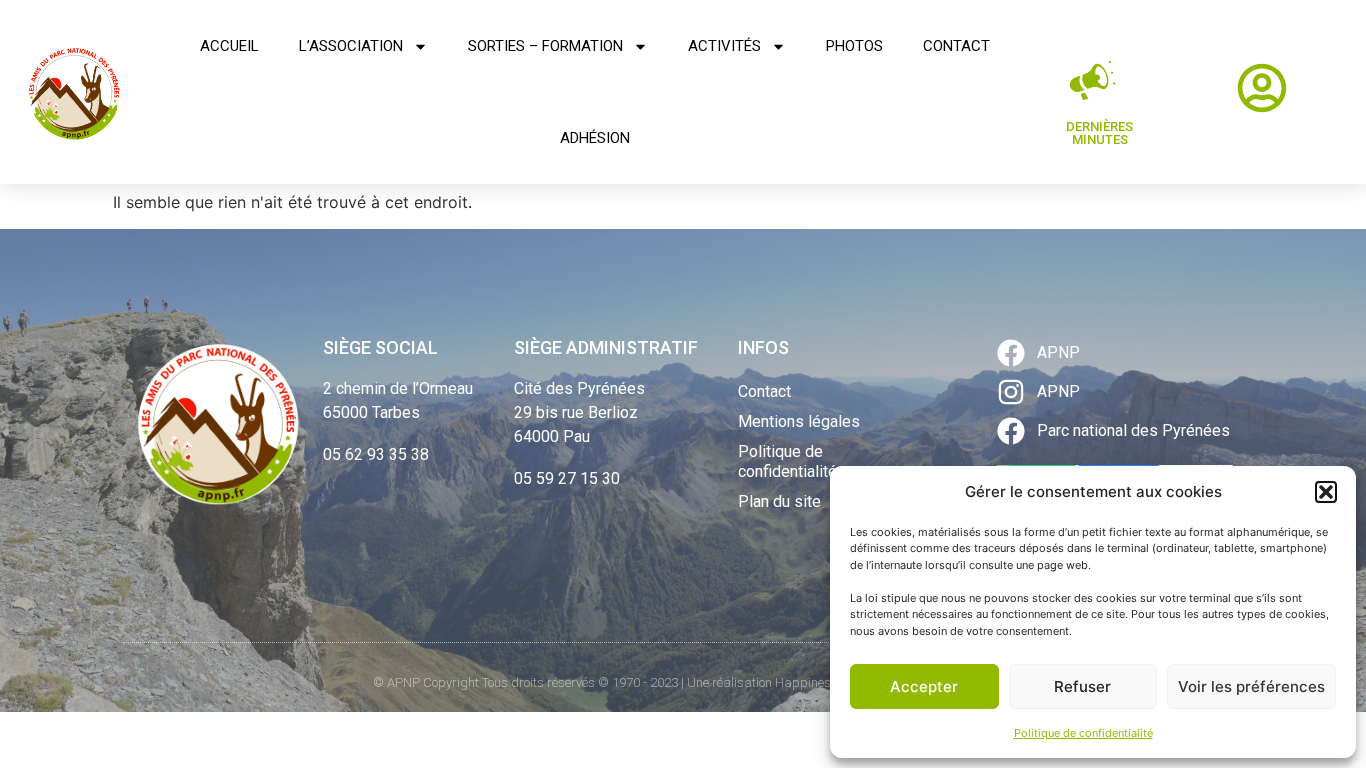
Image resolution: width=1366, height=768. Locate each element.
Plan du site (779, 501)
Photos (854, 46)
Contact (956, 46)
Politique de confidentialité (1083, 733)
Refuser (1082, 686)
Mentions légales (799, 421)
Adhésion (595, 138)
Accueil (229, 46)
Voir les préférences (1251, 686)
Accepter (924, 686)
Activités (724, 46)
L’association (351, 46)
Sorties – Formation (545, 46)
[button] (1326, 492)
